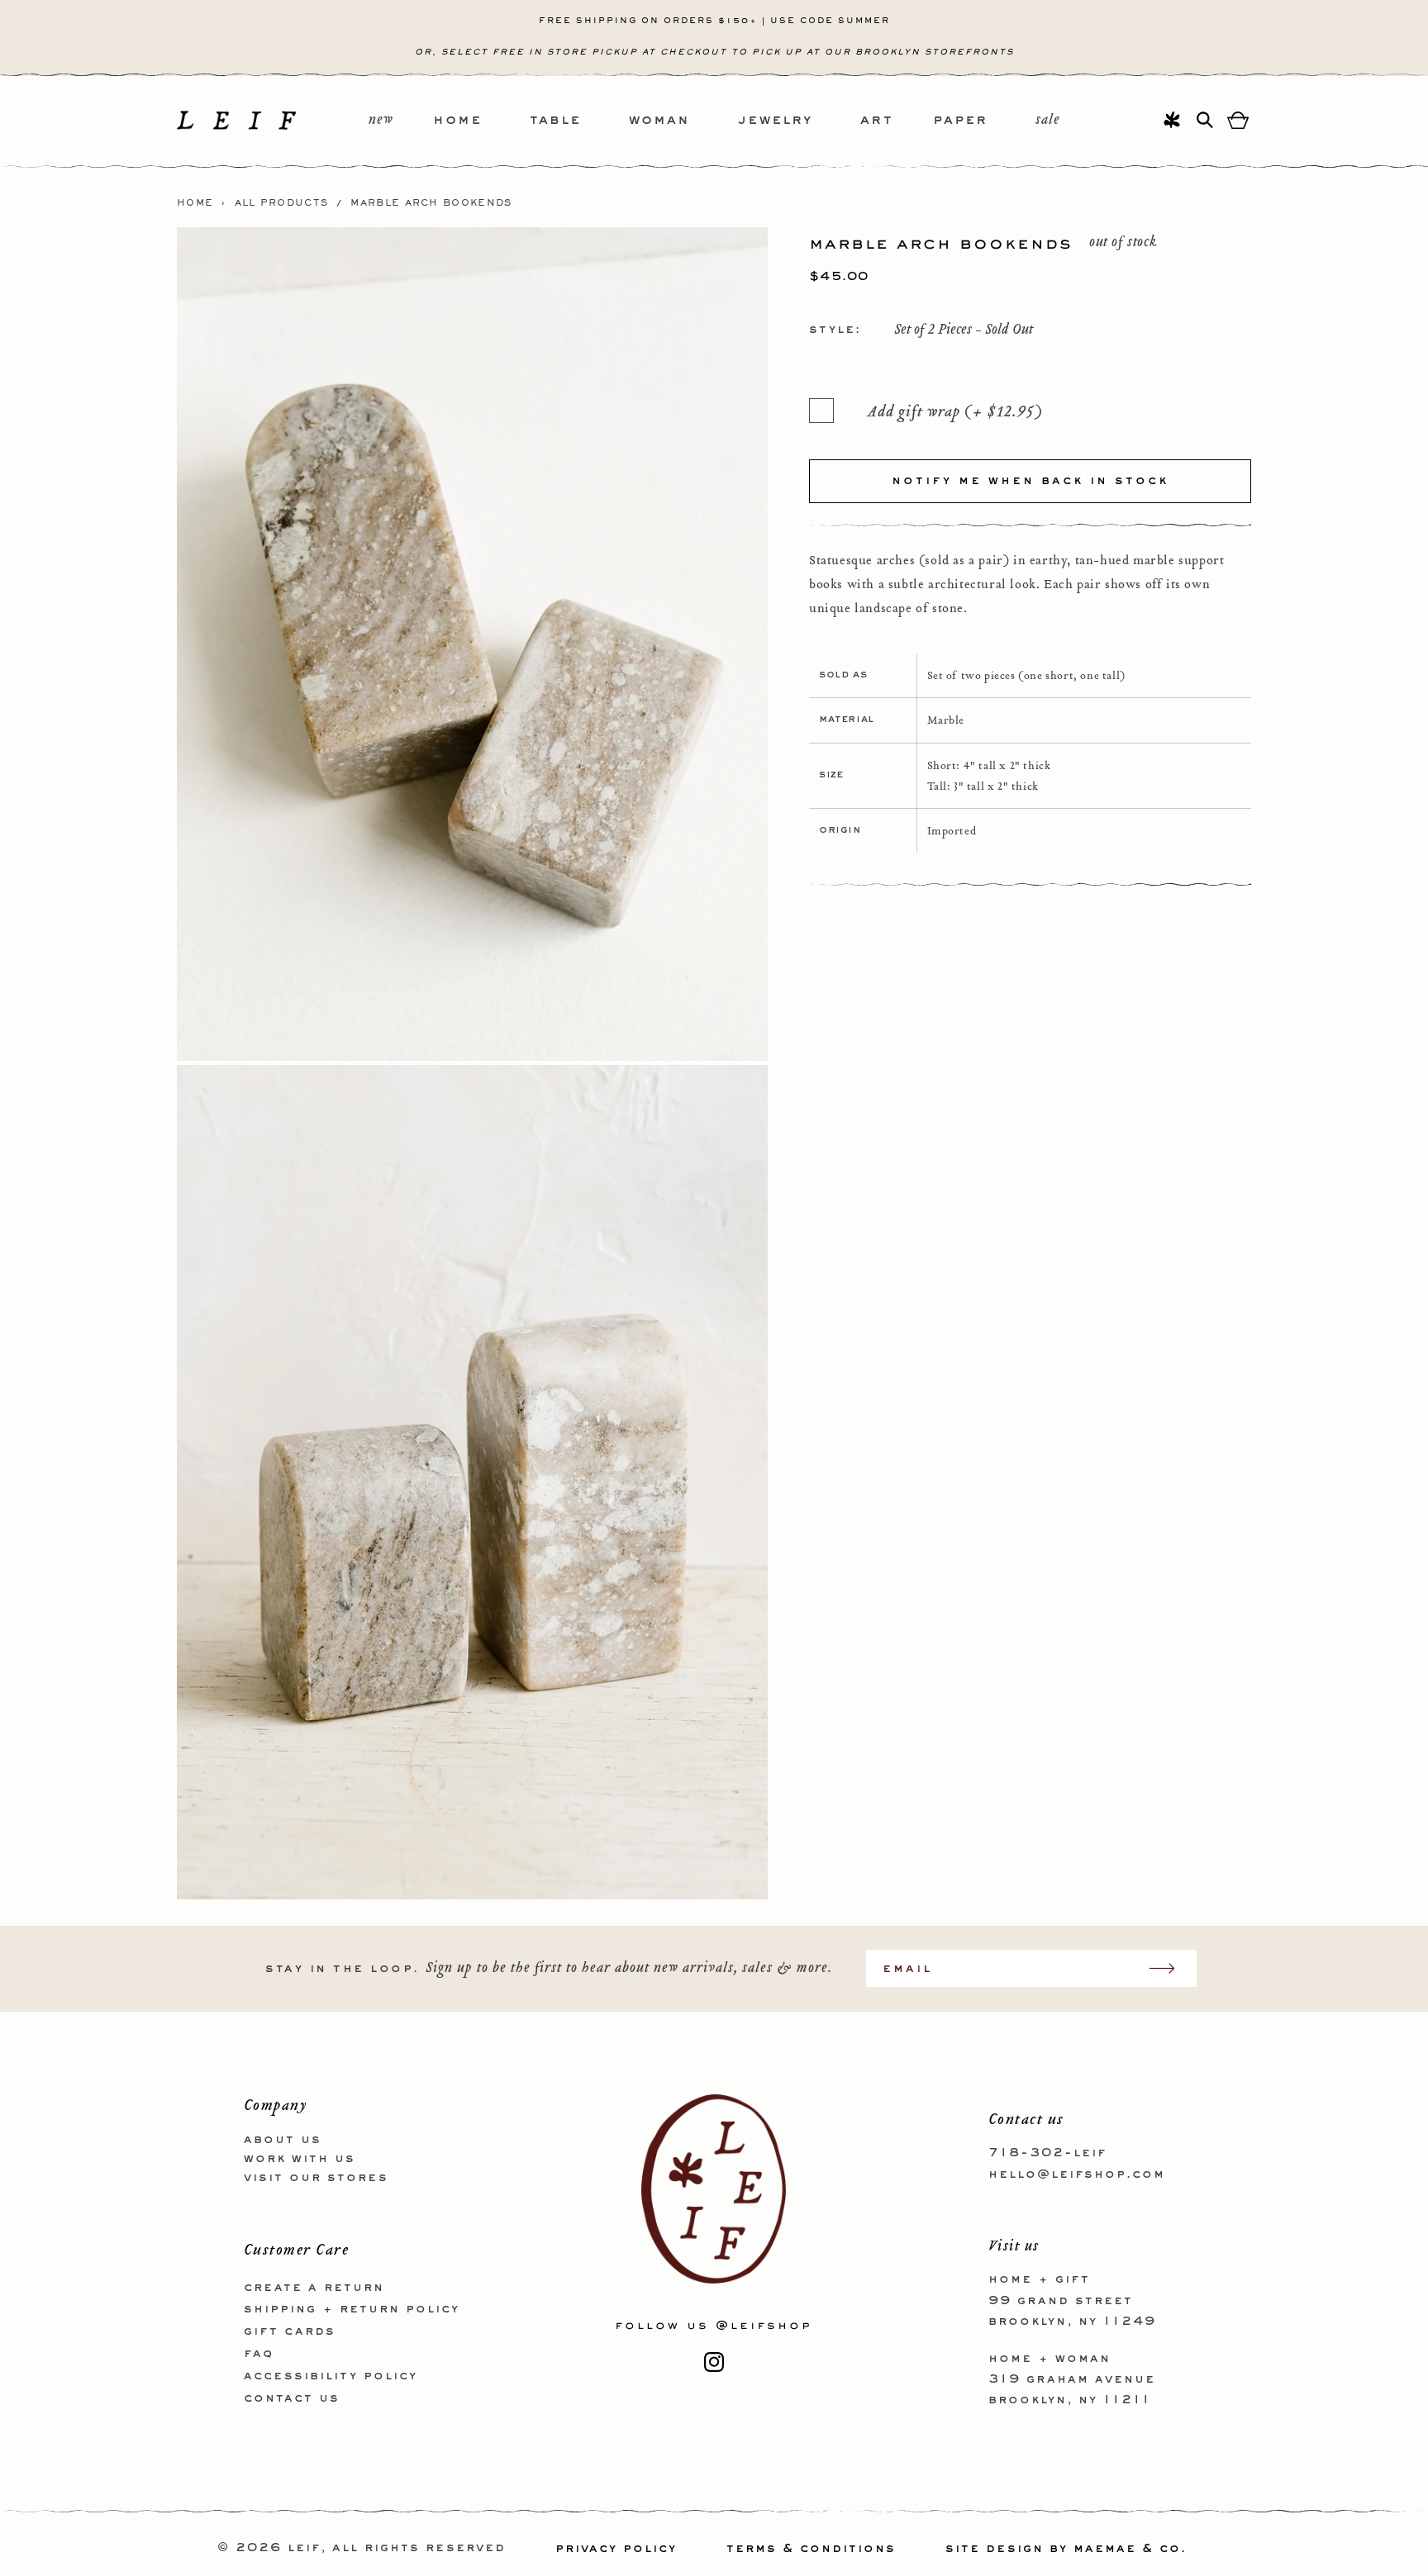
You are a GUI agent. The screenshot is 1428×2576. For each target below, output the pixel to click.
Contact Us (292, 2398)
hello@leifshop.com (1077, 2174)
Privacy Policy (616, 2549)
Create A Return (314, 2287)
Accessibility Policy (331, 2375)
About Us (283, 2140)
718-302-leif (1047, 2153)
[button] (481, 121)
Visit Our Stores (316, 2177)
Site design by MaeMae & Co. (1066, 2549)
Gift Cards (290, 2331)
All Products (282, 203)
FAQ (259, 2353)
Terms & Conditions (811, 2549)
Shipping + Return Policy (352, 2309)
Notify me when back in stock (1030, 480)
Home (195, 203)
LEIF (304, 2549)
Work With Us (300, 2158)
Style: (835, 329)
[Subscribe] (1170, 1968)
